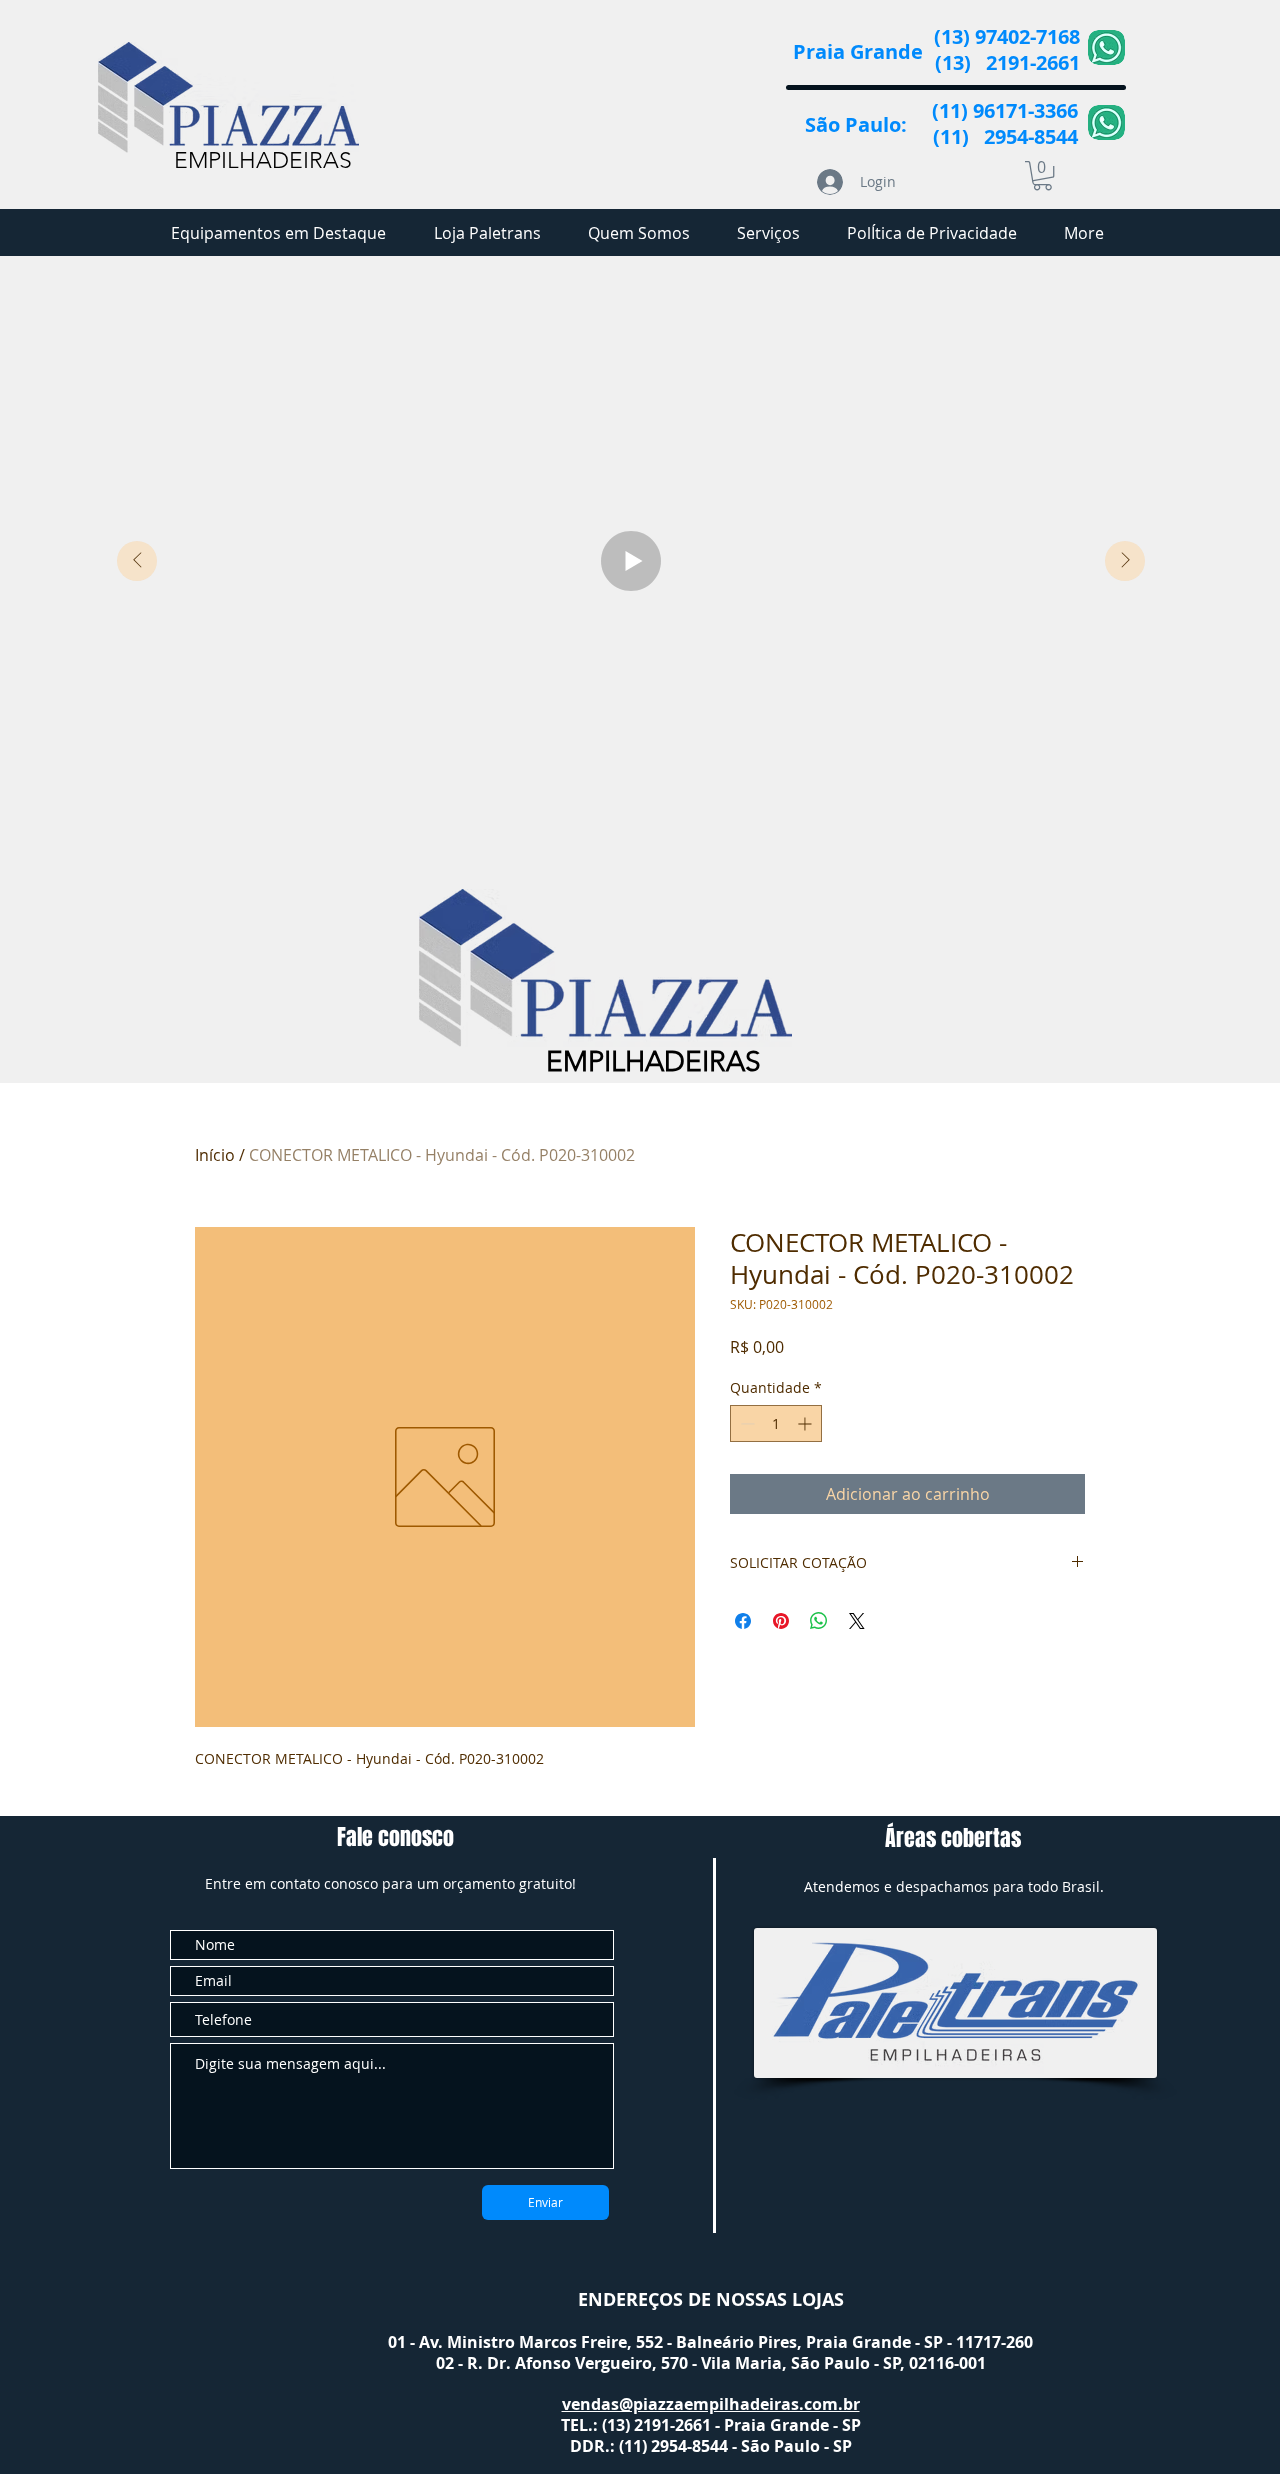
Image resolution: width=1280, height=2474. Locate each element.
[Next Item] (1125, 561)
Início (215, 1155)
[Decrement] (745, 1423)
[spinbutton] (776, 1423)
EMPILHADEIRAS (263, 160)
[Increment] (806, 1423)
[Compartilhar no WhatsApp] (819, 1621)
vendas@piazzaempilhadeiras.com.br (711, 2404)
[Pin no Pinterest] (781, 1621)
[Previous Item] (137, 561)
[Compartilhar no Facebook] (743, 1621)
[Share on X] (857, 1621)
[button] (1042, 175)
